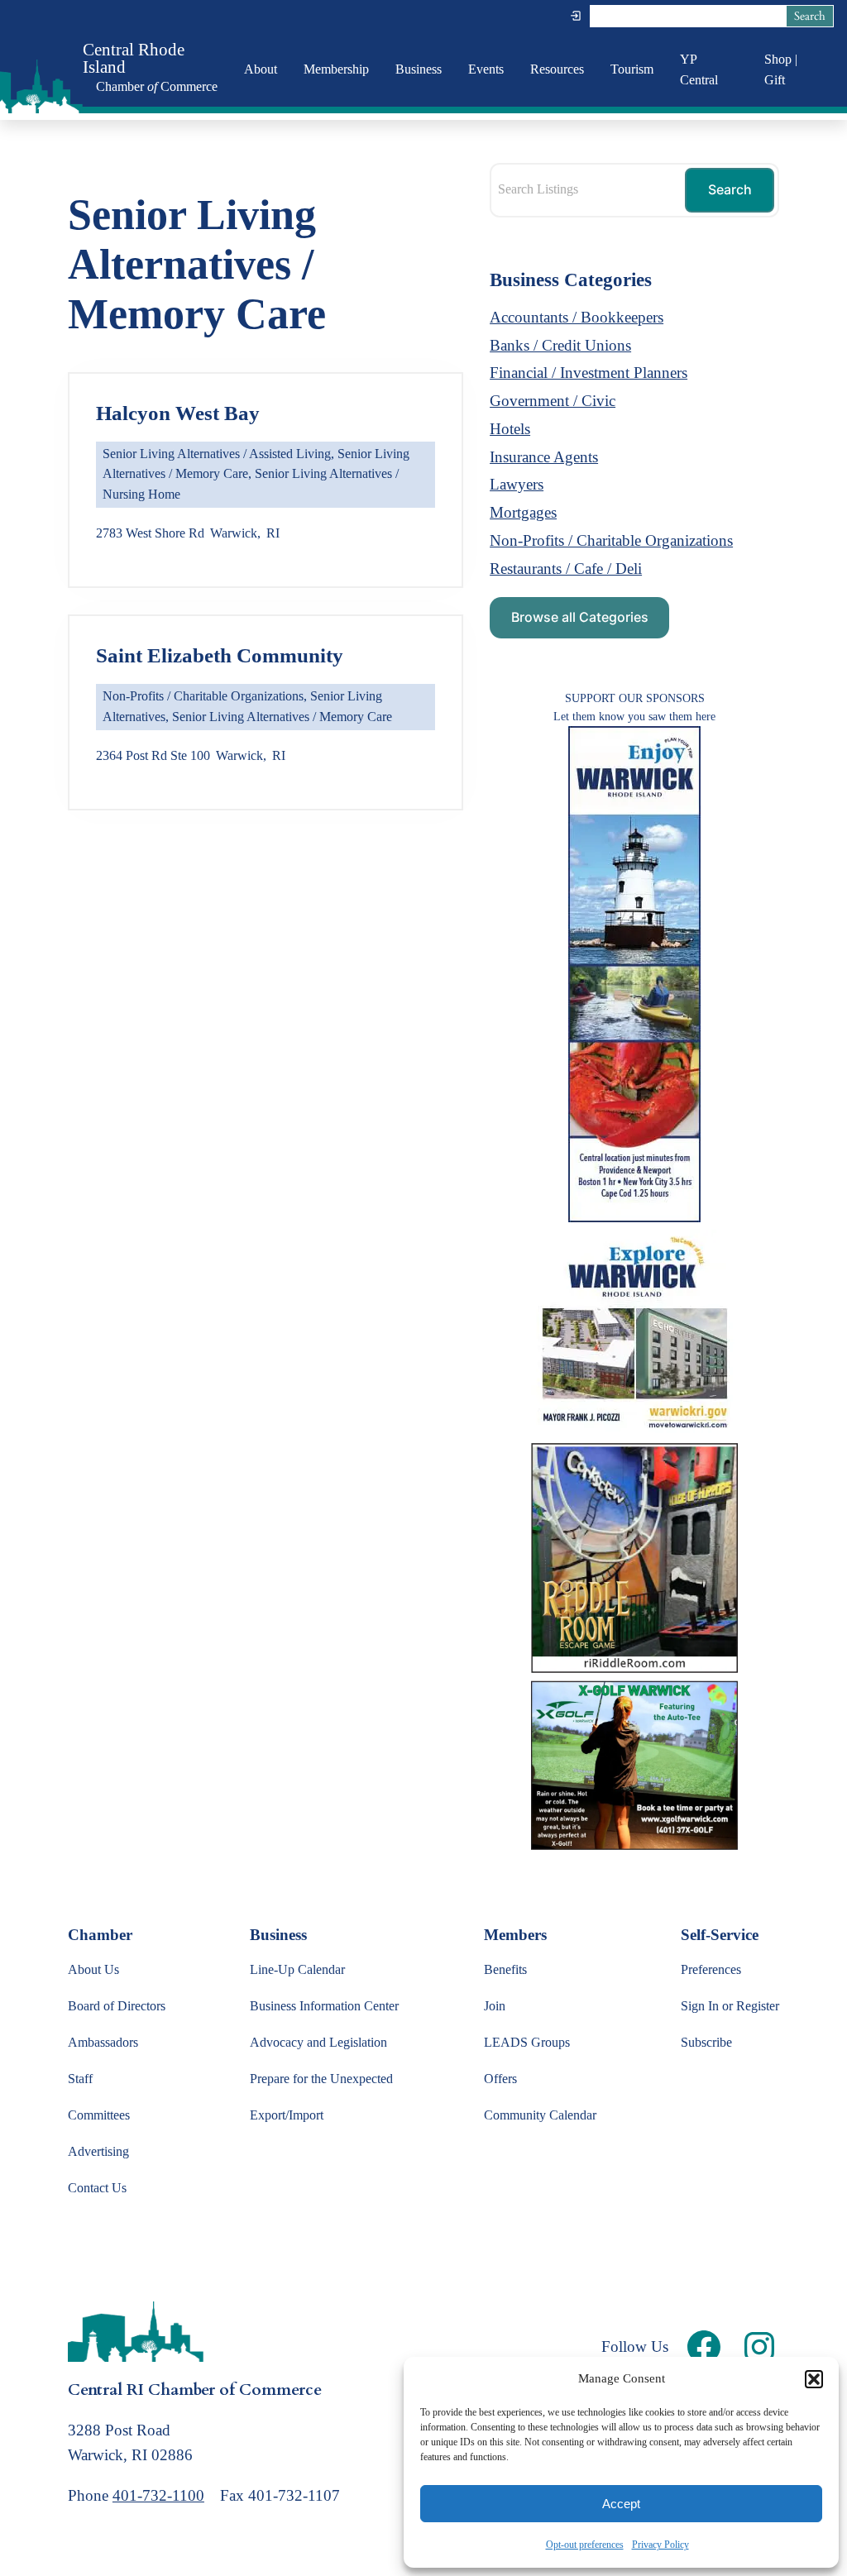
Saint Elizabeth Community (220, 655)
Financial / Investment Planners (589, 373)
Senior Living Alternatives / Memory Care (282, 717)
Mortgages (523, 512)
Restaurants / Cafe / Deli (566, 569)
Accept (621, 2504)
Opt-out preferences (585, 2545)
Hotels (510, 429)
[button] (814, 2379)
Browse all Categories (580, 617)
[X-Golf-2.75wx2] (634, 1845)
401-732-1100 (158, 2495)
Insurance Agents (544, 457)
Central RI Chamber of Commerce (195, 2390)
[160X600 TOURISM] (634, 1217)
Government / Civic (553, 401)
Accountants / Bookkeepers (577, 317)
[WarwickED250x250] (634, 1431)
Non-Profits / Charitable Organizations (203, 696)
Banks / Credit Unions (560, 345)
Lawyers (517, 484)
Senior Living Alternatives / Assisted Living (217, 454)
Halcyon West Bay (178, 413)
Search (810, 16)
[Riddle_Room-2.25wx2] (634, 1668)
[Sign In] (576, 16)
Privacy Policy (660, 2545)
